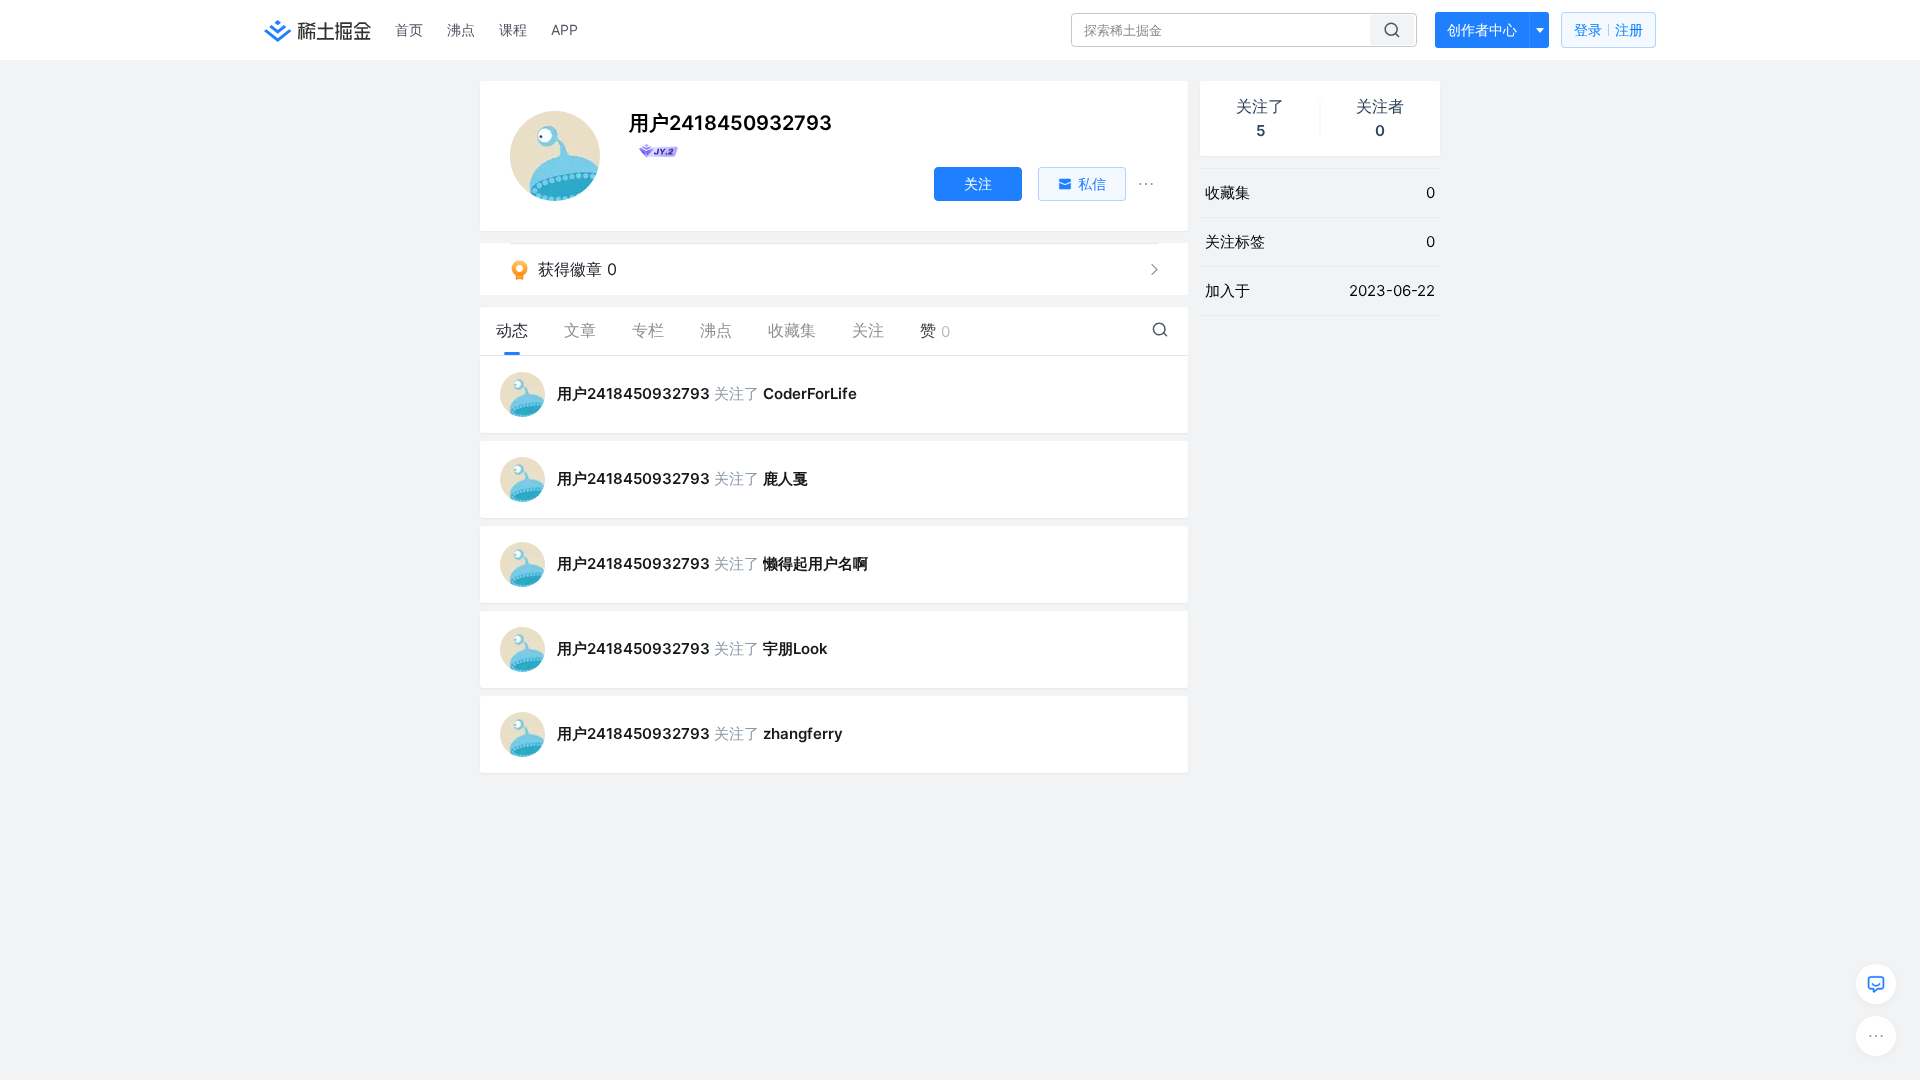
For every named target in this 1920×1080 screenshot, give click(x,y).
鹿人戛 (785, 478)
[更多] (1876, 1036)
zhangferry (803, 733)
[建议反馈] (1876, 984)
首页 (409, 29)
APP (564, 29)
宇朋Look (795, 648)
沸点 (461, 29)
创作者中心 (1482, 29)
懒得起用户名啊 (815, 563)
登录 (1608, 29)
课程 (513, 29)
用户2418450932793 (633, 393)
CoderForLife (810, 393)
